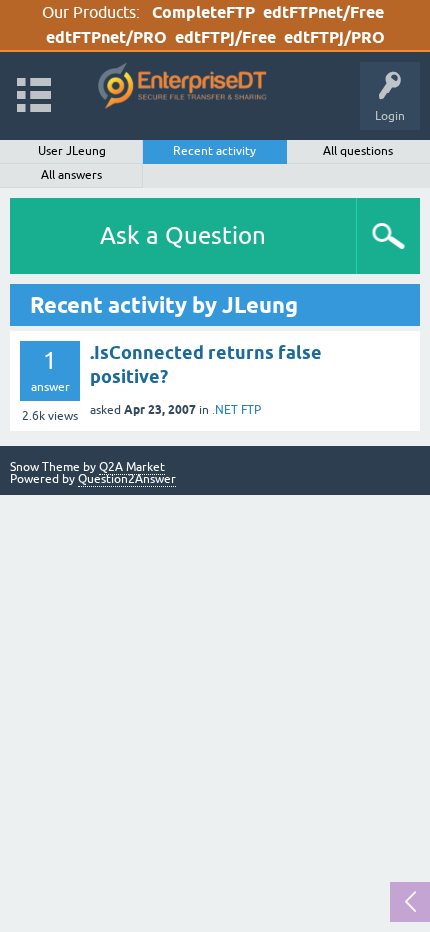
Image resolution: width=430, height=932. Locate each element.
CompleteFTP (203, 12)
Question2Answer (127, 479)
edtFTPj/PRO (334, 37)
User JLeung (72, 151)
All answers (71, 175)
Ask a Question (183, 235)
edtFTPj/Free (225, 37)
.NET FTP (236, 410)
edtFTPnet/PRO (106, 37)
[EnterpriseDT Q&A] (182, 86)
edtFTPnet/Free (323, 12)
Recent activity (214, 151)
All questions (358, 151)
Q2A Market (132, 467)
